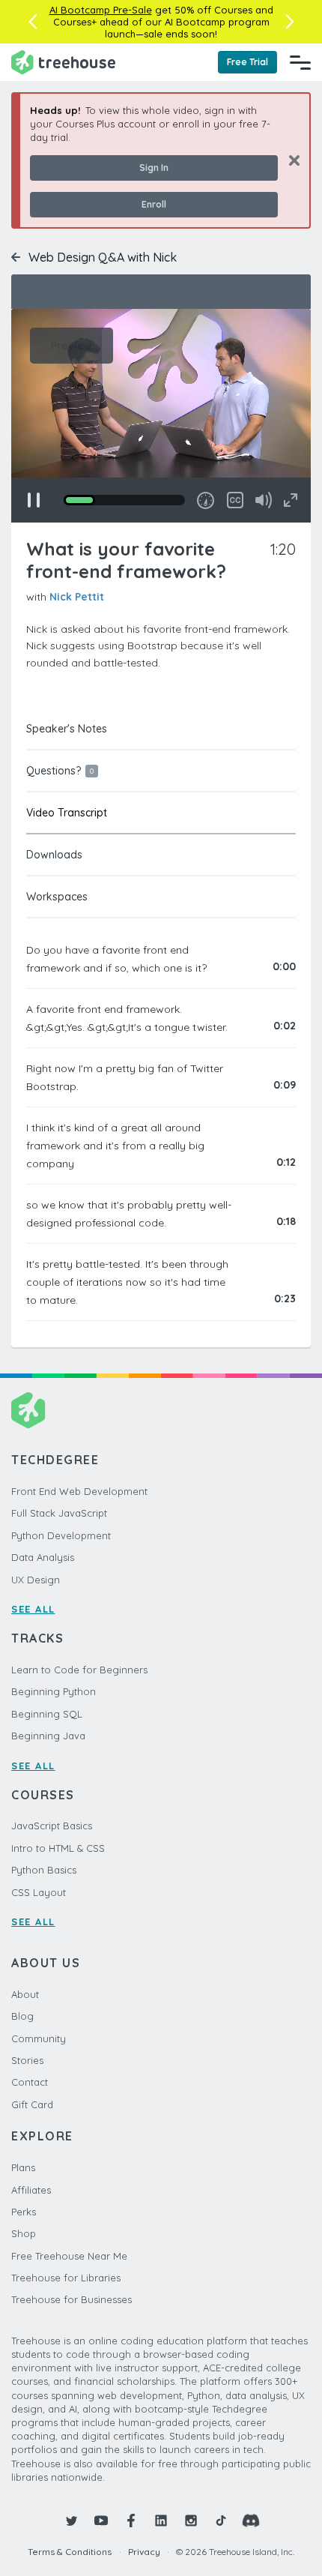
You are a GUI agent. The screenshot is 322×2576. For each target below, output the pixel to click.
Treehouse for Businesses (72, 2299)
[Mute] (264, 500)
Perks (24, 2212)
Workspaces (57, 897)
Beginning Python (54, 1691)
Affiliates (31, 2190)
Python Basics (44, 1870)
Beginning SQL (47, 1714)
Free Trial (247, 62)
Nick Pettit (77, 597)
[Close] (289, 160)
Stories (27, 2060)
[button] (33, 22)
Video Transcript (67, 813)
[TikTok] (221, 2521)
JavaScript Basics (52, 1826)
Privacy (144, 2552)
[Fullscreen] (291, 500)
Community (39, 2038)
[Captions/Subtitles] (235, 500)
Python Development (61, 1535)
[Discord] (251, 2521)
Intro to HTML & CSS (58, 1848)
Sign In (154, 168)
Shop (24, 2233)
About (25, 1994)
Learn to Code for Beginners (79, 1670)
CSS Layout (39, 1892)
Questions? (60, 771)
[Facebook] (131, 2521)
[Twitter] (71, 2521)
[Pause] (34, 500)
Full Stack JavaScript (59, 1513)
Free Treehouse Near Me (69, 2256)
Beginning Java (48, 1736)
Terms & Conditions (70, 2552)
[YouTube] (101, 2521)
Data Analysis (43, 1557)
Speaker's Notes (67, 729)
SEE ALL (33, 1609)
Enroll (154, 204)
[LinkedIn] (161, 2521)
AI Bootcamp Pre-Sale (101, 10)
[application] (161, 416)
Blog (22, 2016)
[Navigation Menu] (300, 62)
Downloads (54, 855)
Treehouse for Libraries (66, 2278)
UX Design (36, 1580)
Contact (30, 2082)
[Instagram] (191, 2521)
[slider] (124, 500)
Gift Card (32, 2104)
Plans (23, 2167)
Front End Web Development (79, 1491)
